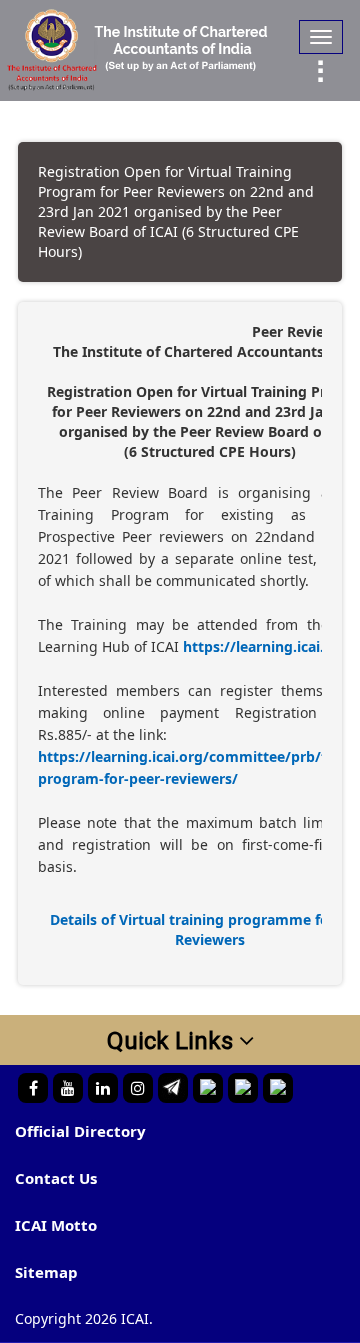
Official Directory (80, 1131)
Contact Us (56, 1178)
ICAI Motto (56, 1225)
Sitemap (46, 1272)
